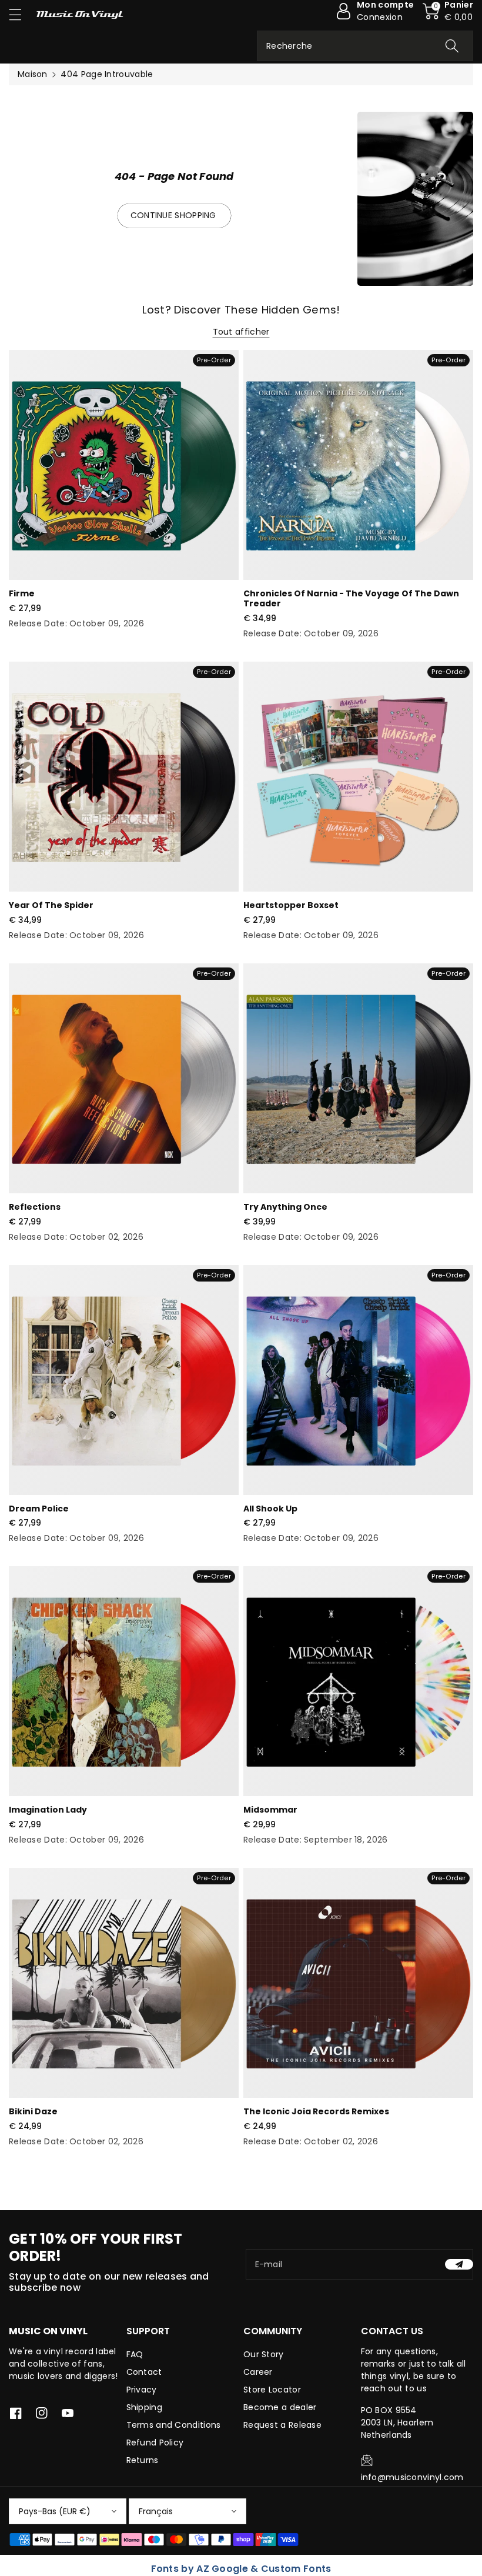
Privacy (142, 2390)
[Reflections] (124, 1078)
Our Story (264, 2354)
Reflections (35, 1207)
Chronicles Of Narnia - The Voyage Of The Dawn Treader (351, 598)
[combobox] (365, 46)
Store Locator (272, 2390)
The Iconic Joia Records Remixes (316, 2111)
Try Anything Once (285, 1207)
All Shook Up (270, 1509)
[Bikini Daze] (124, 1983)
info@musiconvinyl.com (412, 2477)
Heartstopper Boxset (291, 905)
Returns (143, 2460)
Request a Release (282, 2425)
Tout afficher (241, 332)
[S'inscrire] (459, 2264)
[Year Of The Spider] (124, 777)
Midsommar (270, 1810)
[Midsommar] (358, 1681)
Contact (144, 2372)
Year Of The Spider (51, 905)
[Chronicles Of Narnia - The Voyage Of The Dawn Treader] (358, 465)
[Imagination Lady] (124, 1681)
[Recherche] (452, 46)
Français (156, 2511)
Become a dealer (280, 2407)
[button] (21, 14)
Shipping (144, 2407)
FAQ (135, 2354)
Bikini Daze (33, 2111)
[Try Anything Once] (358, 1078)
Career (258, 2372)
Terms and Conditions (174, 2425)
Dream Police (39, 1509)
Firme (22, 593)
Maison (33, 74)
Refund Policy (155, 2442)
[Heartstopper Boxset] (358, 777)
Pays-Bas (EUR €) (55, 2511)
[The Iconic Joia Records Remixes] (358, 1983)
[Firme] (124, 465)
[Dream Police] (124, 1380)
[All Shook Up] (358, 1380)
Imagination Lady (48, 1810)
